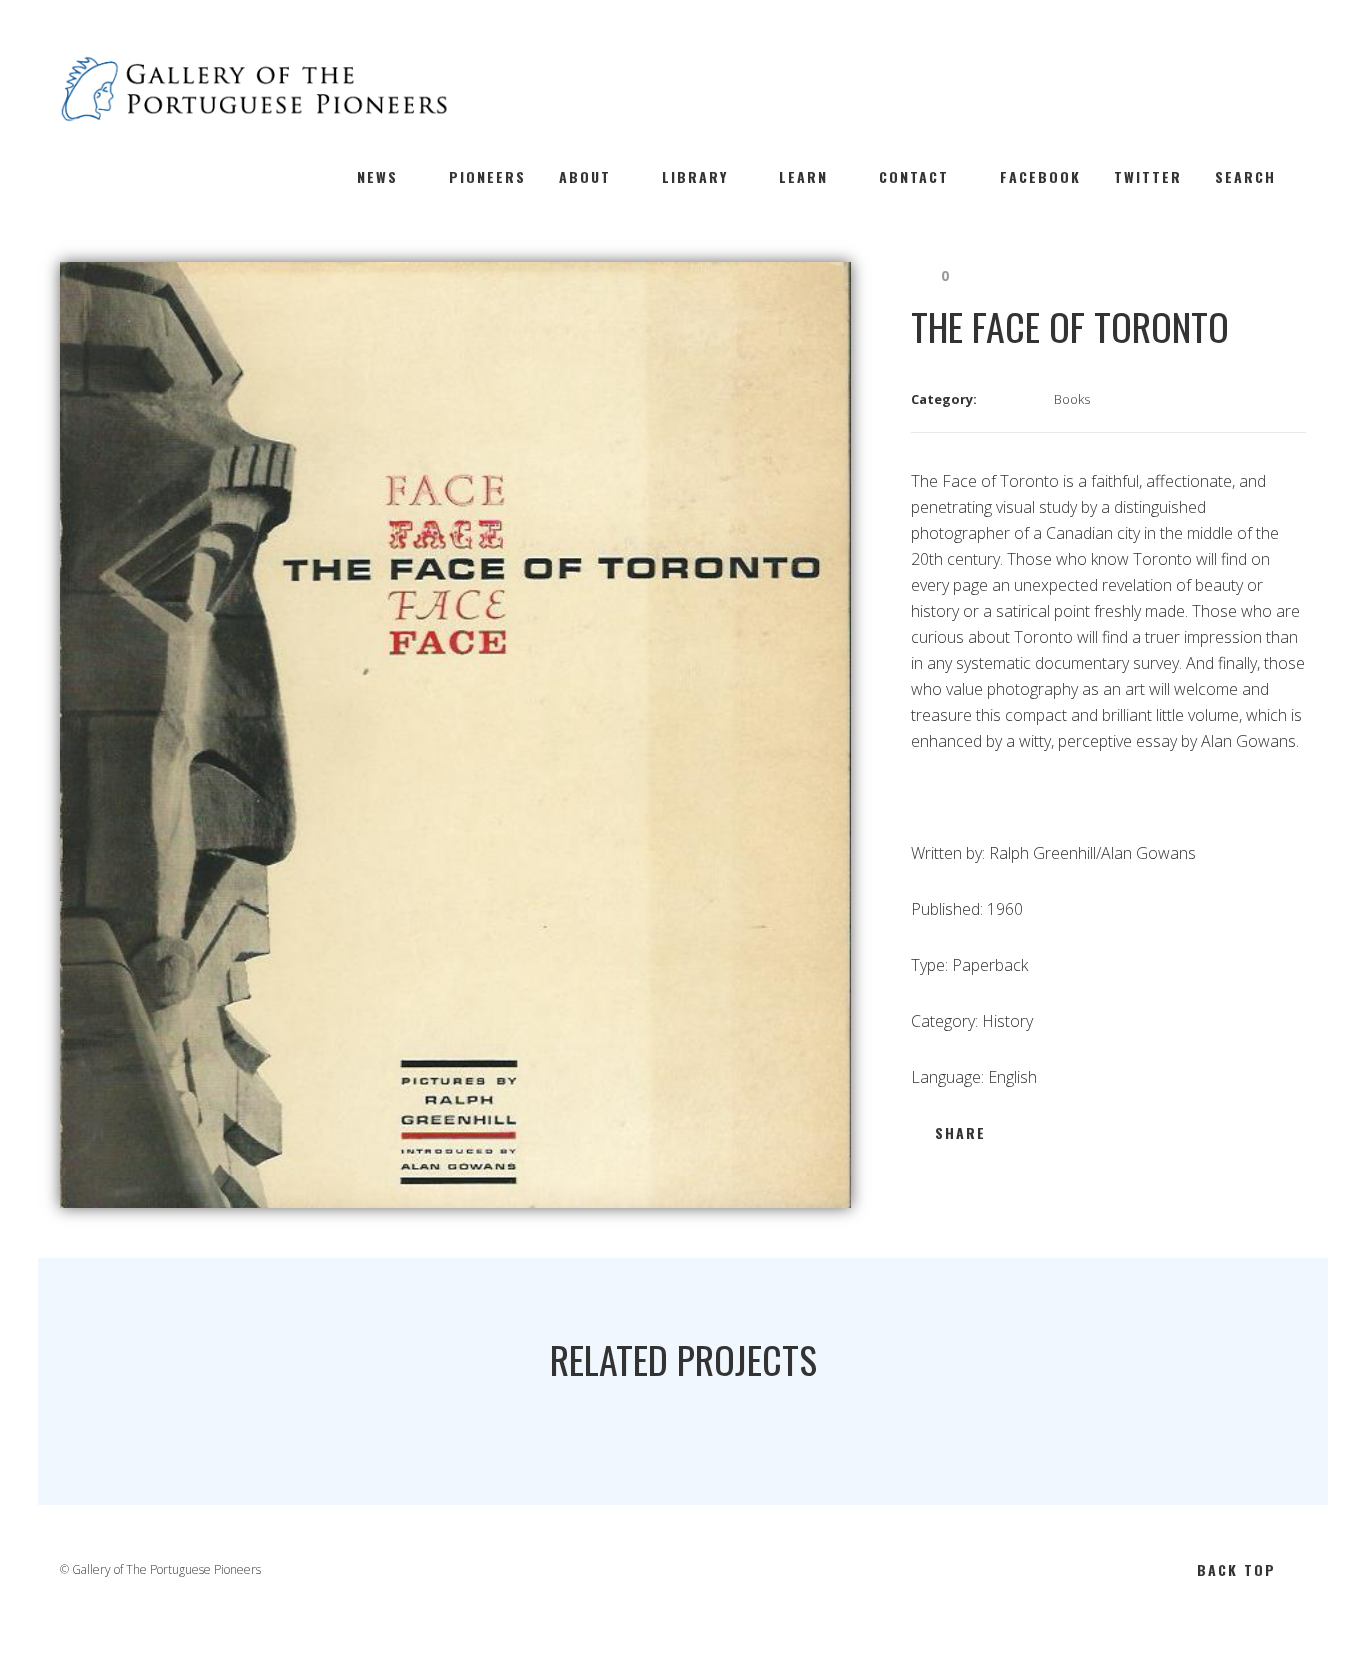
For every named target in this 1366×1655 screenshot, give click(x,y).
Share (960, 1132)
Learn (803, 176)
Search (1245, 176)
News (377, 176)
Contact (914, 176)
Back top (1236, 1569)
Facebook (1040, 176)
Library (695, 176)
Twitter (1148, 176)
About (585, 176)
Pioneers (487, 176)
